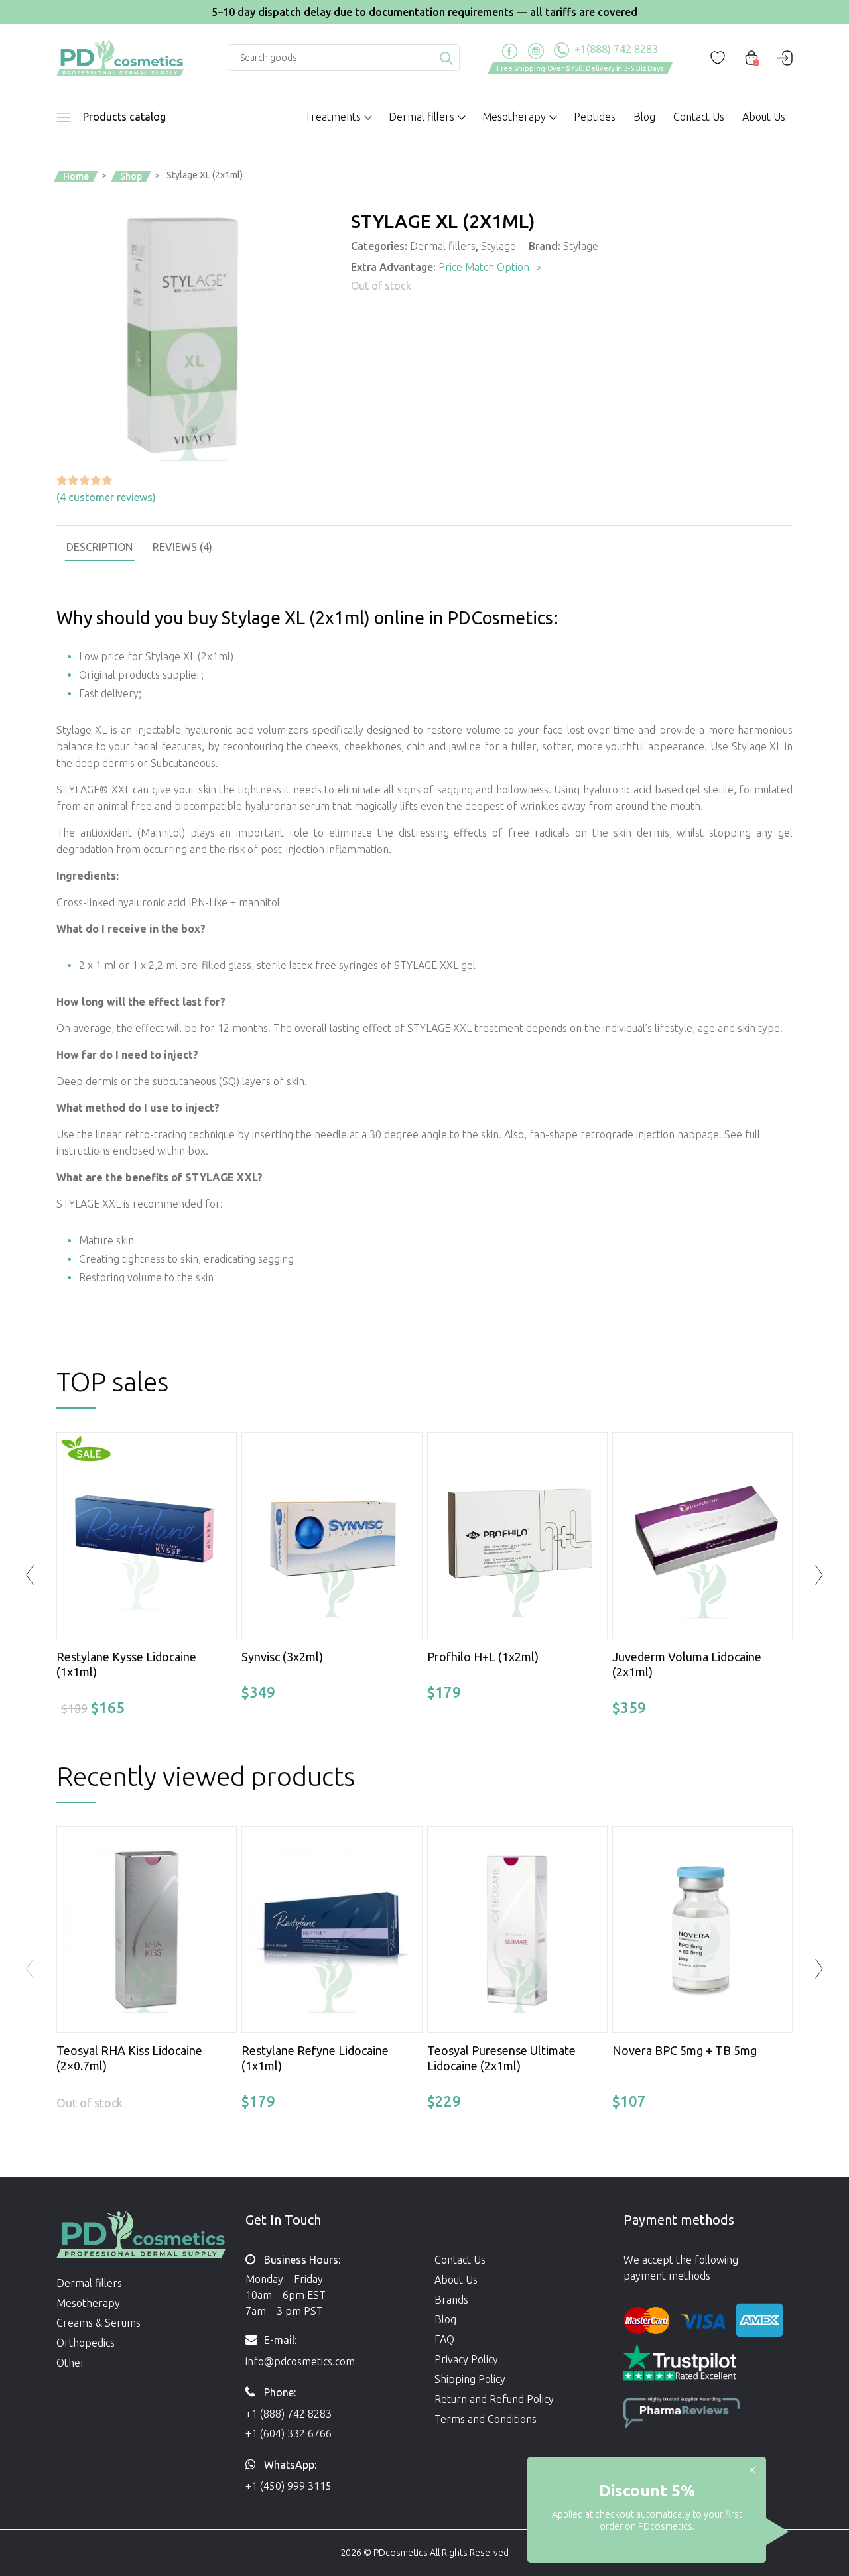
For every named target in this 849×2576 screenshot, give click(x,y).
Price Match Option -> (490, 267)
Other (71, 2363)
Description (99, 547)
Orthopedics (86, 2343)
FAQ (444, 2339)
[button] (819, 1969)
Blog (644, 117)
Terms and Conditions (486, 2419)
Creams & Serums (98, 2323)
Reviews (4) (182, 547)
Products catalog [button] (124, 117)
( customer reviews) (106, 497)
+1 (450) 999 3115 (289, 2486)
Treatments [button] (333, 117)
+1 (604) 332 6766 (289, 2433)
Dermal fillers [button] (422, 117)
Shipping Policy (470, 2379)
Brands (451, 2300)
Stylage (498, 246)
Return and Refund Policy (494, 2399)
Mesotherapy (88, 2303)
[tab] (99, 547)
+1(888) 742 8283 (615, 49)
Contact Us (699, 117)
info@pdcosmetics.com (300, 2361)
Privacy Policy (466, 2359)
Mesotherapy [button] (514, 117)
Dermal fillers (443, 246)
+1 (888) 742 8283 (289, 2414)
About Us (764, 117)
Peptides (595, 117)
